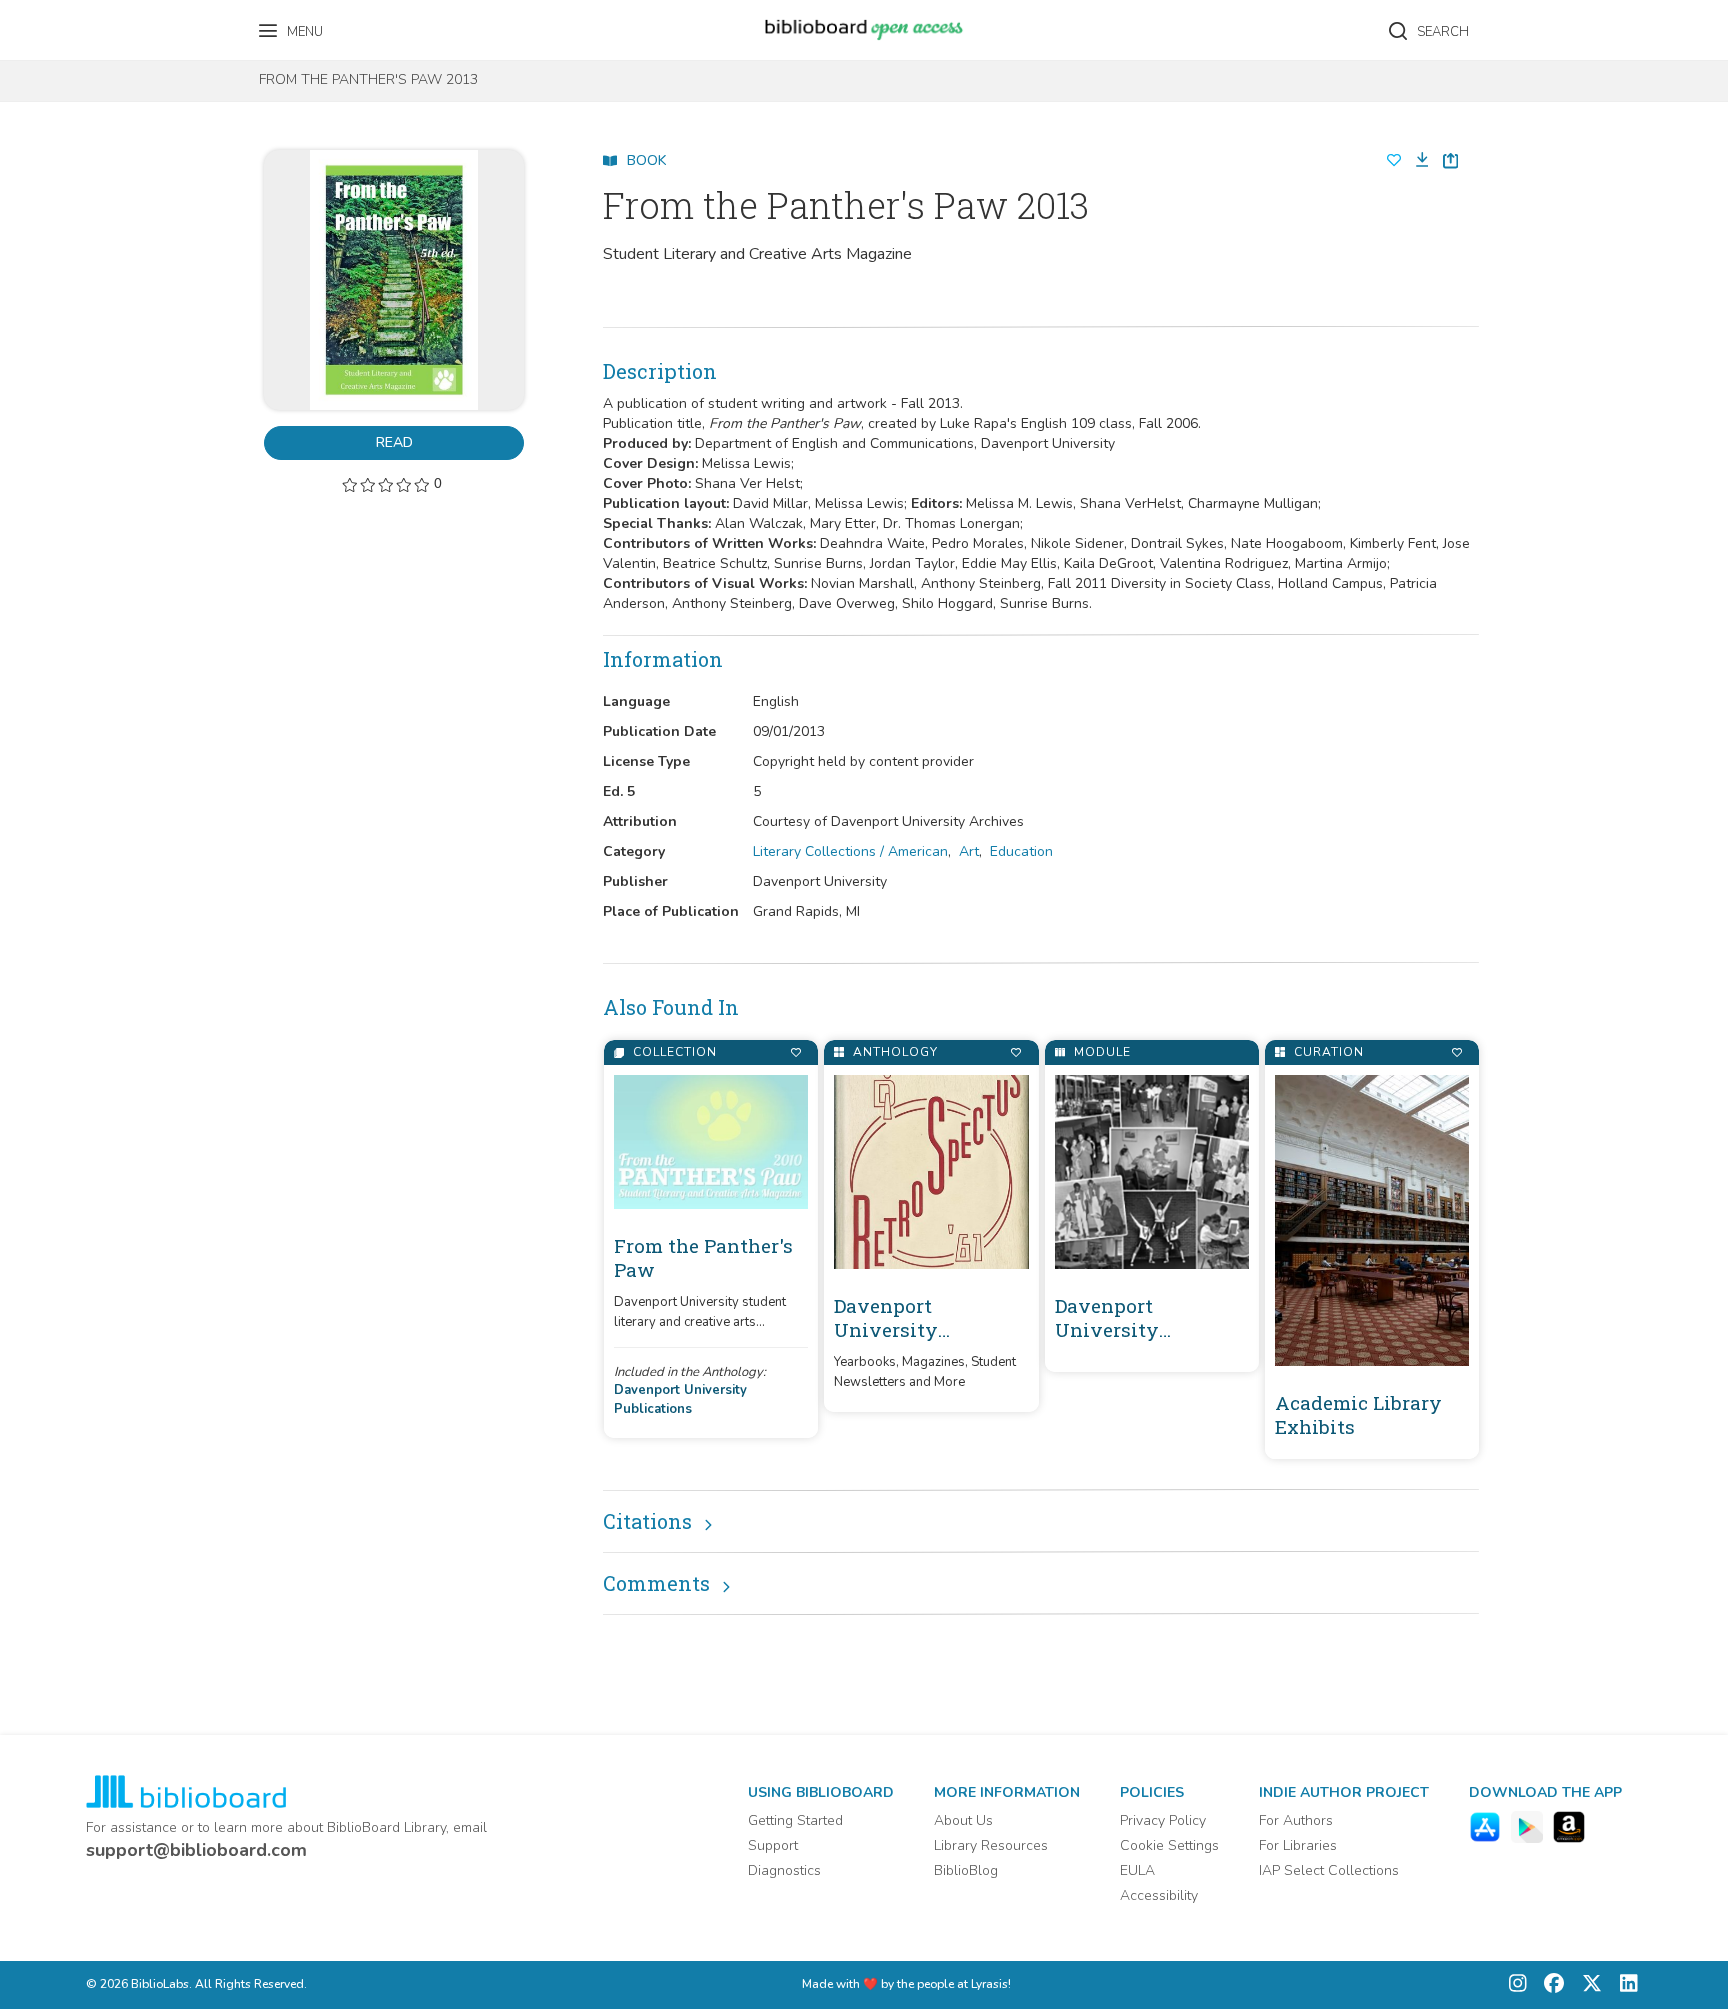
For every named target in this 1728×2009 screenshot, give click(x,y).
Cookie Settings (1169, 1845)
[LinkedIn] (1624, 1985)
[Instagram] (1518, 1985)
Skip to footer (100, 22)
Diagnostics (784, 1870)
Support (773, 1845)
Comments (656, 1583)
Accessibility (1159, 1895)
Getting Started (795, 1820)
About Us (963, 1820)
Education (1021, 851)
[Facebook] (1549, 1985)
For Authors (1296, 1820)
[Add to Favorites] (795, 1052)
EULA (1137, 1870)
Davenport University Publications (680, 1399)
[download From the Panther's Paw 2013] (1416, 160)
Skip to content (105, 22)
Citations (647, 1521)
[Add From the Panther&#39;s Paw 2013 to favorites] (1394, 161)
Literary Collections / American (850, 851)
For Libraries (1298, 1845)
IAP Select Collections (1329, 1870)
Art (969, 851)
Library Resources (991, 1845)
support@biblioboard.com (196, 1850)
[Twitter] (1587, 1985)
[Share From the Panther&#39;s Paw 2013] (1450, 160)
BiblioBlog (966, 1870)
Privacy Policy (1163, 1820)
